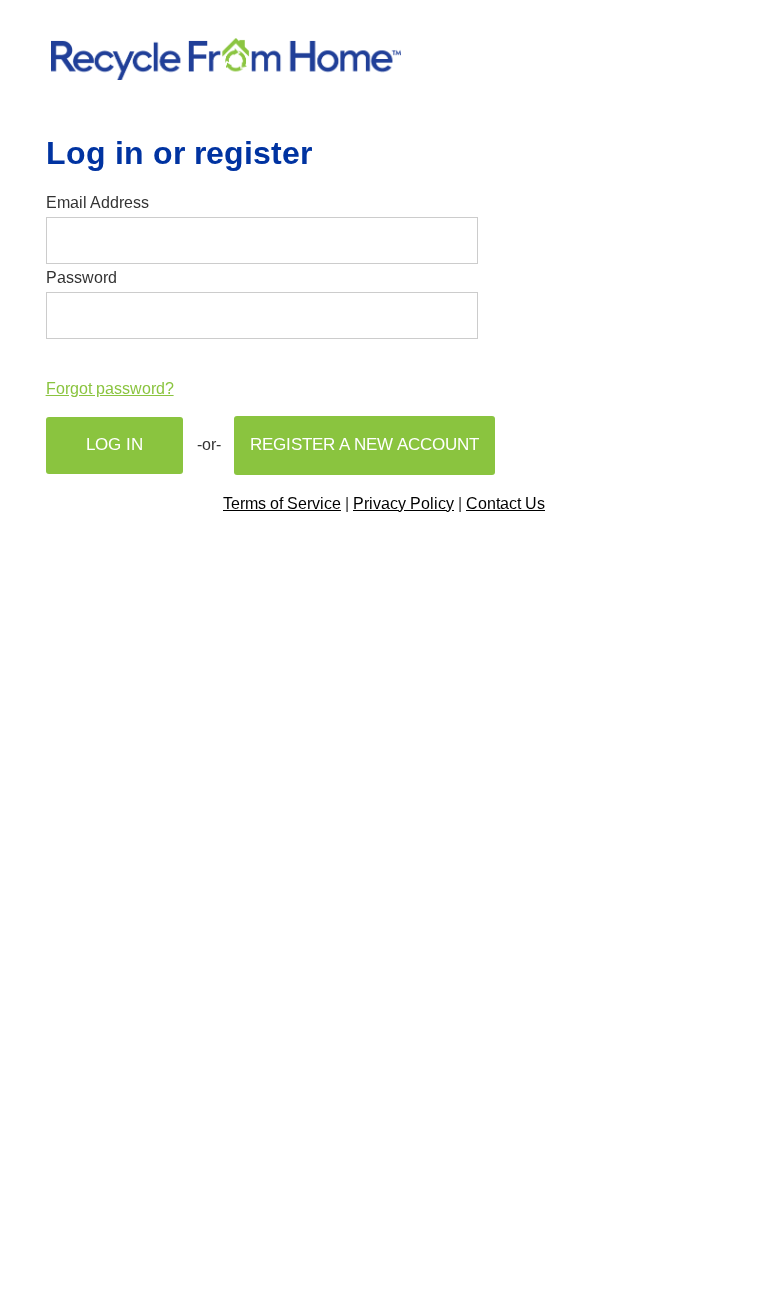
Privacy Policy (403, 503)
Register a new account (364, 444)
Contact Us (505, 503)
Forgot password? (110, 388)
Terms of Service (282, 503)
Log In (114, 444)
